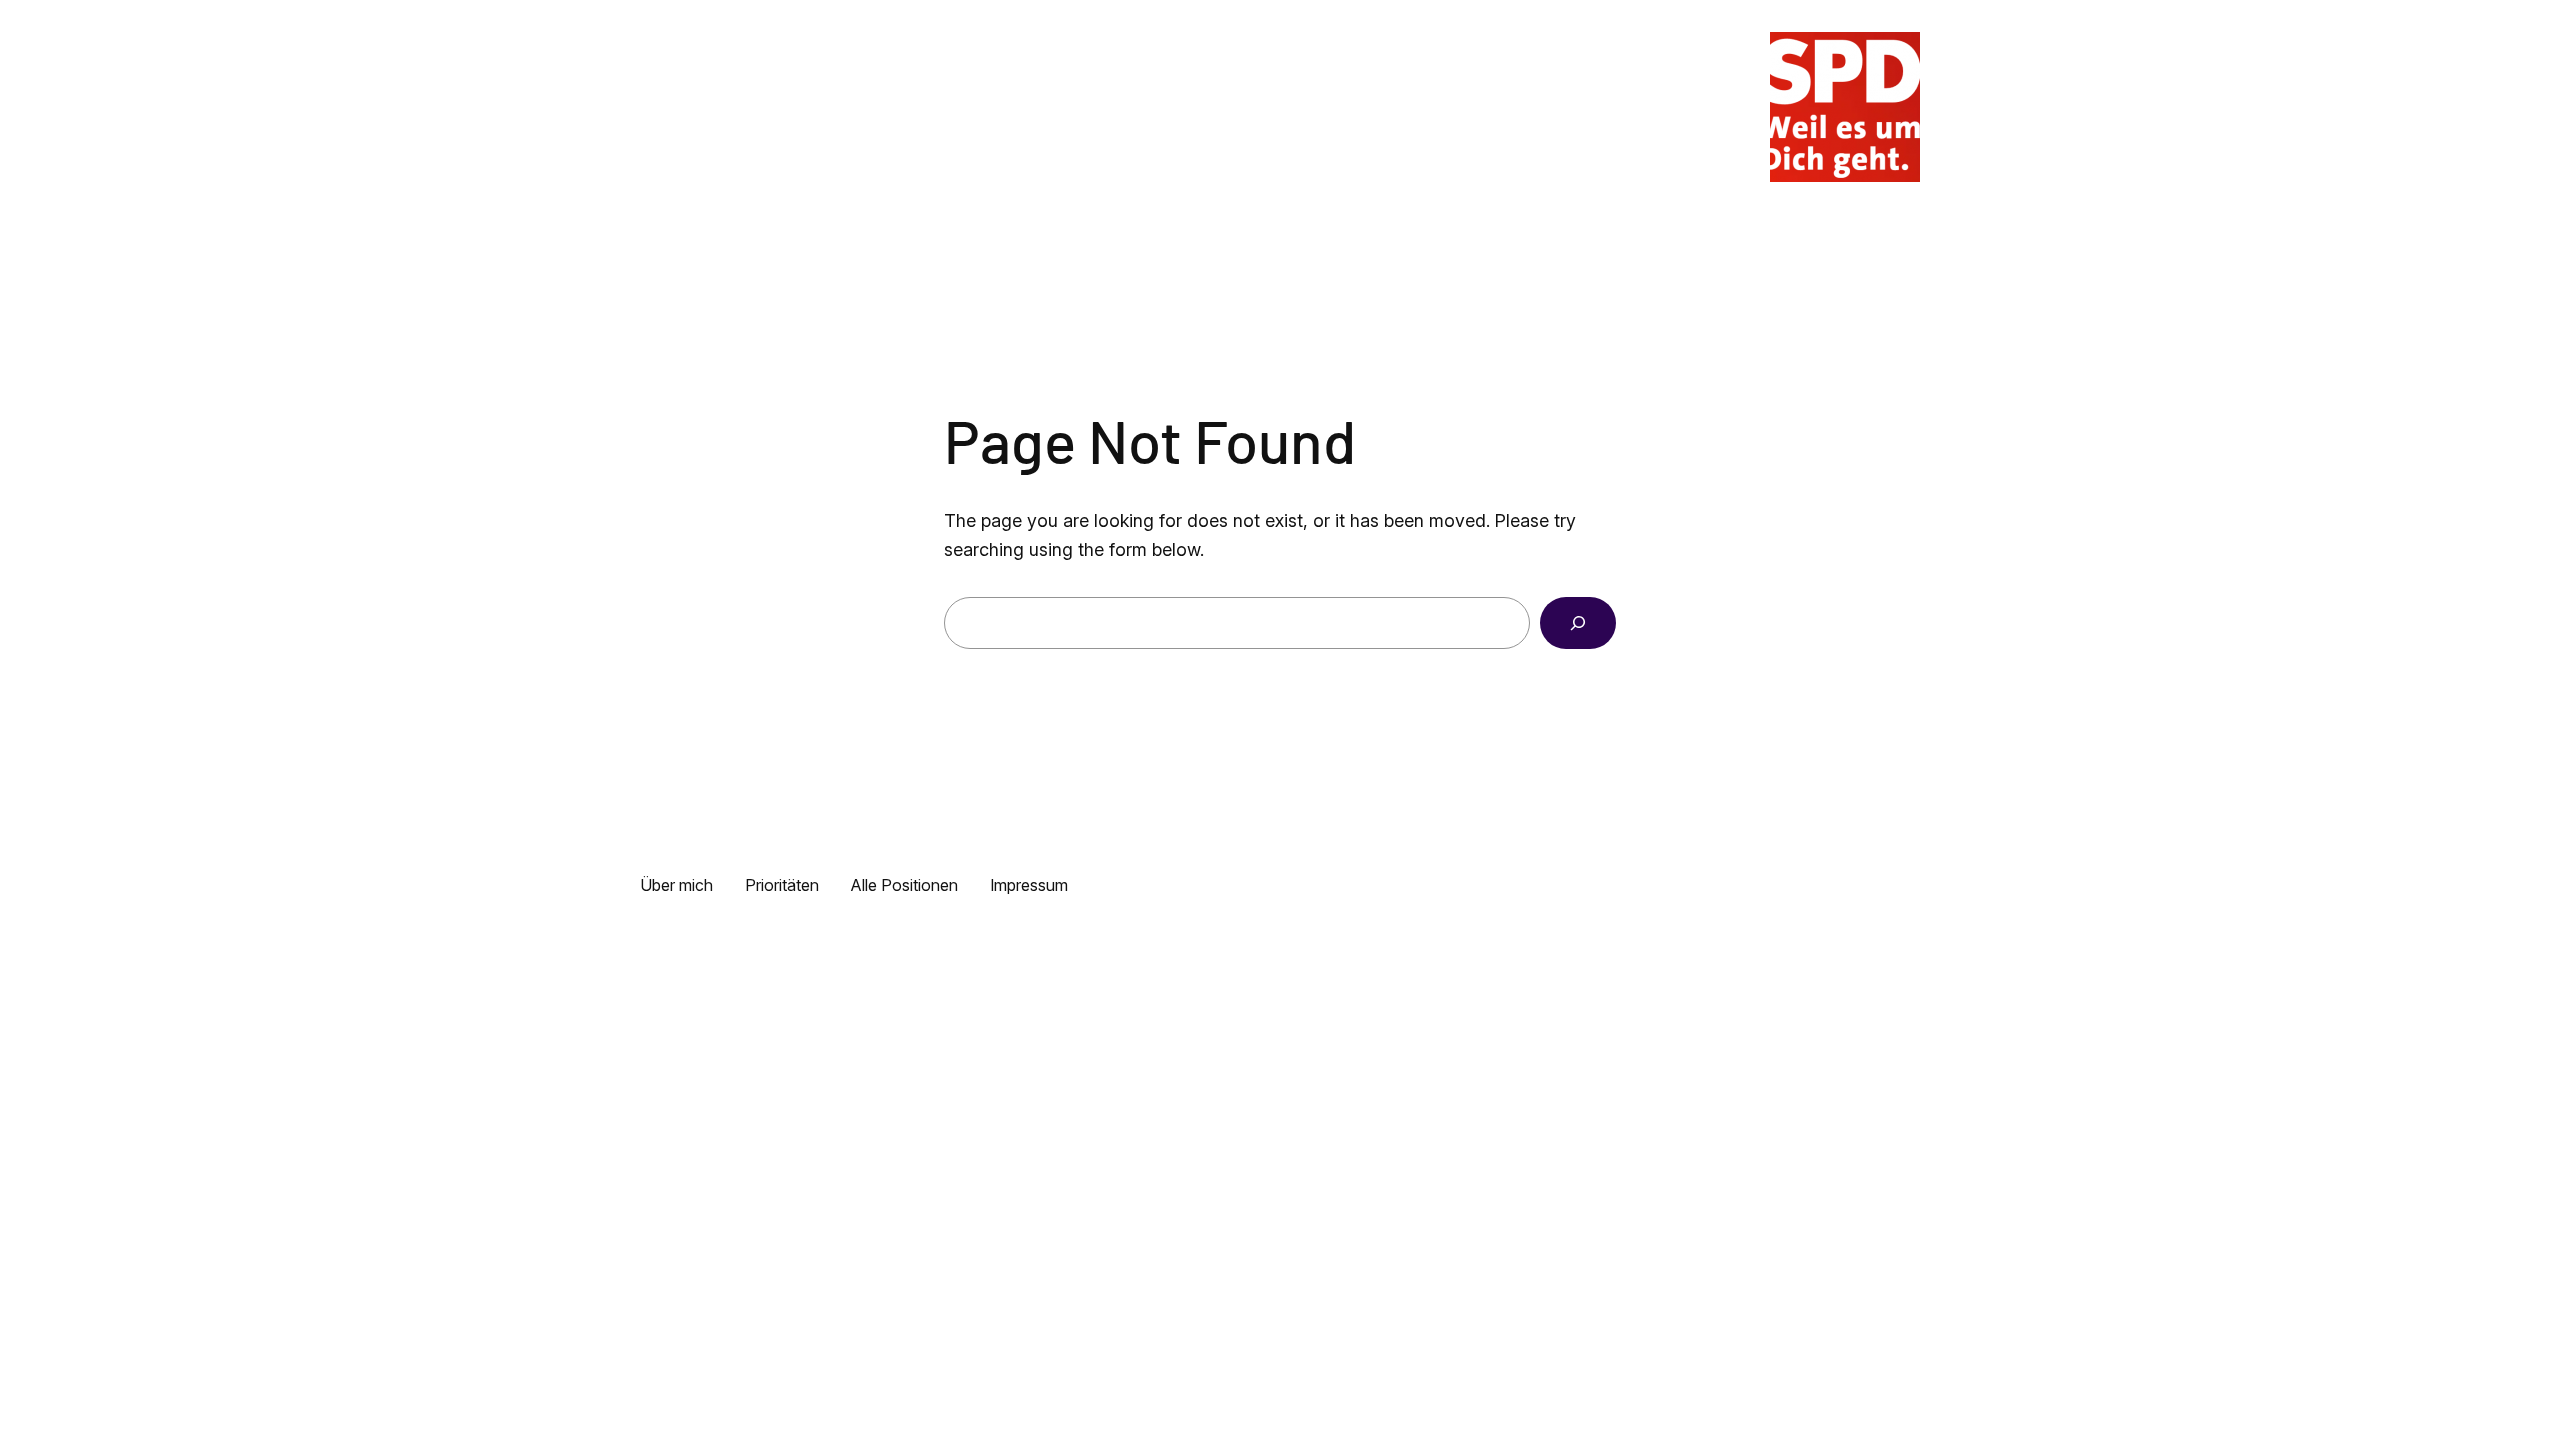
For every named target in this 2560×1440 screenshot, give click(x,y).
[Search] (1578, 623)
